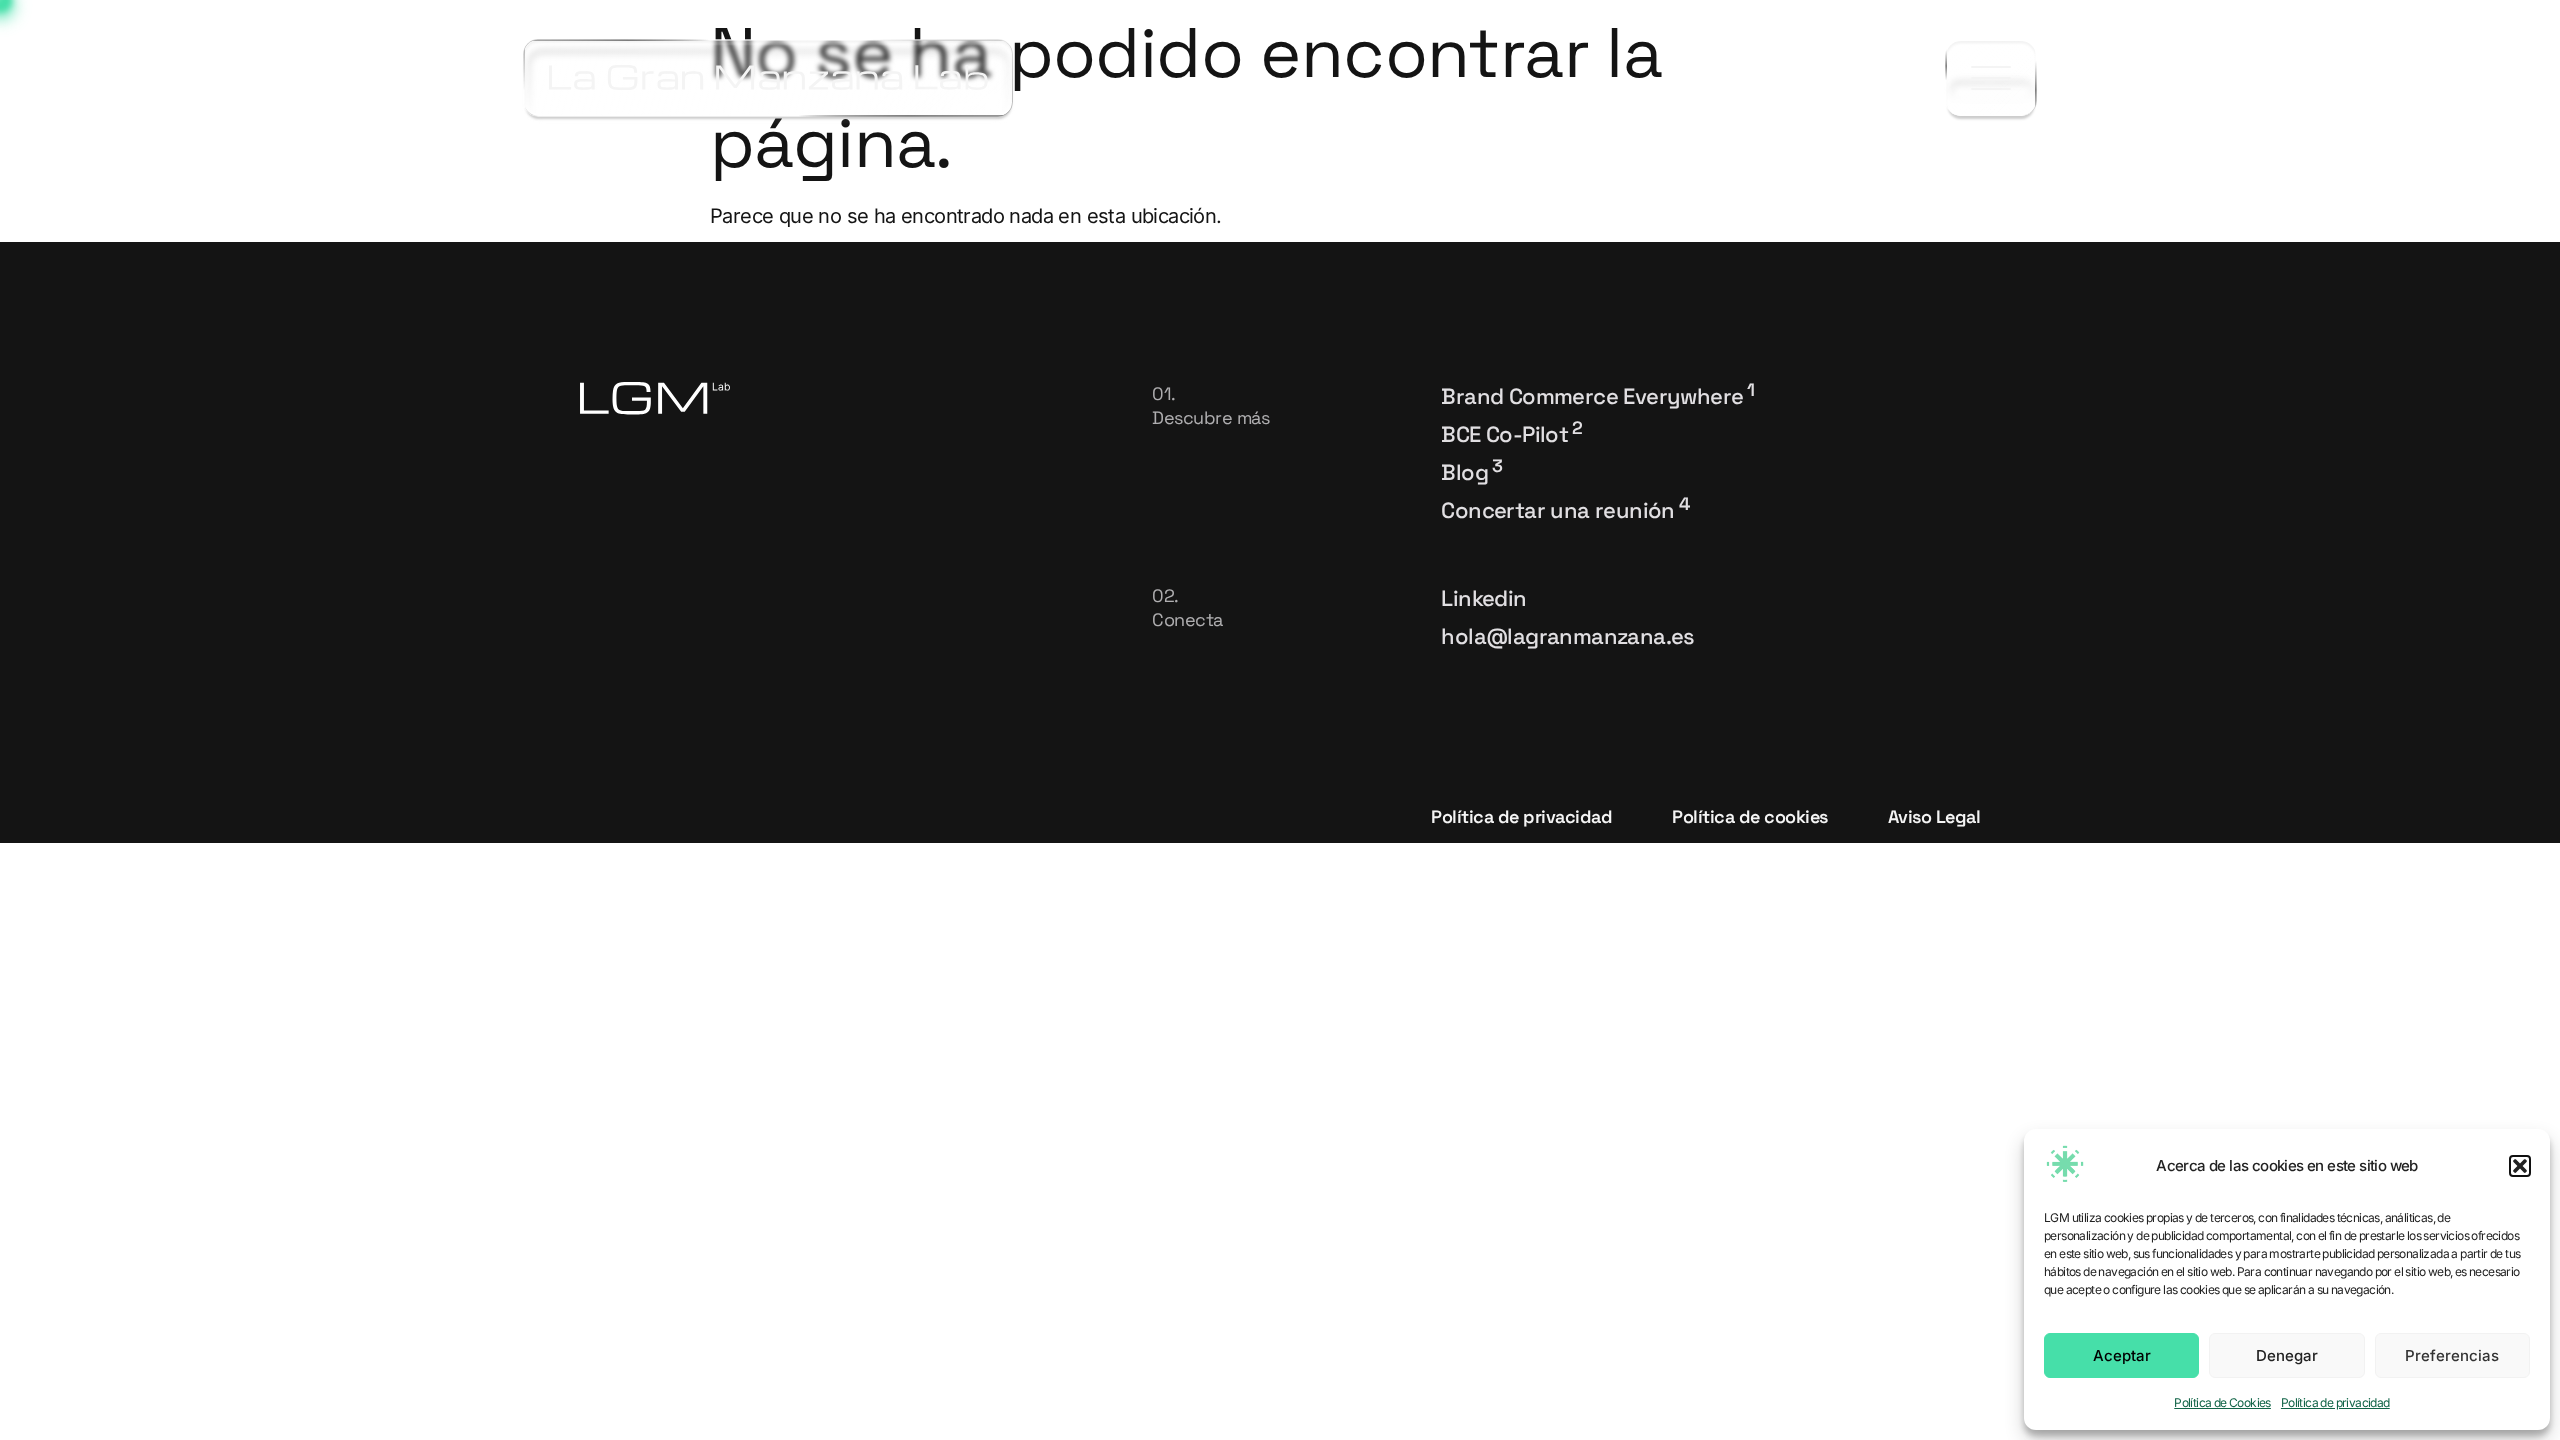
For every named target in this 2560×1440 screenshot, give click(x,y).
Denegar (2287, 1355)
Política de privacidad (2335, 1402)
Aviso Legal (1934, 816)
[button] (2520, 1166)
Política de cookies (1750, 816)
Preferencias (2452, 1355)
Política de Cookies (2222, 1402)
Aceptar (2122, 1355)
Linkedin (1483, 598)
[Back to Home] (768, 78)
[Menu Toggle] (1991, 78)
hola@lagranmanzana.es (1567, 636)
